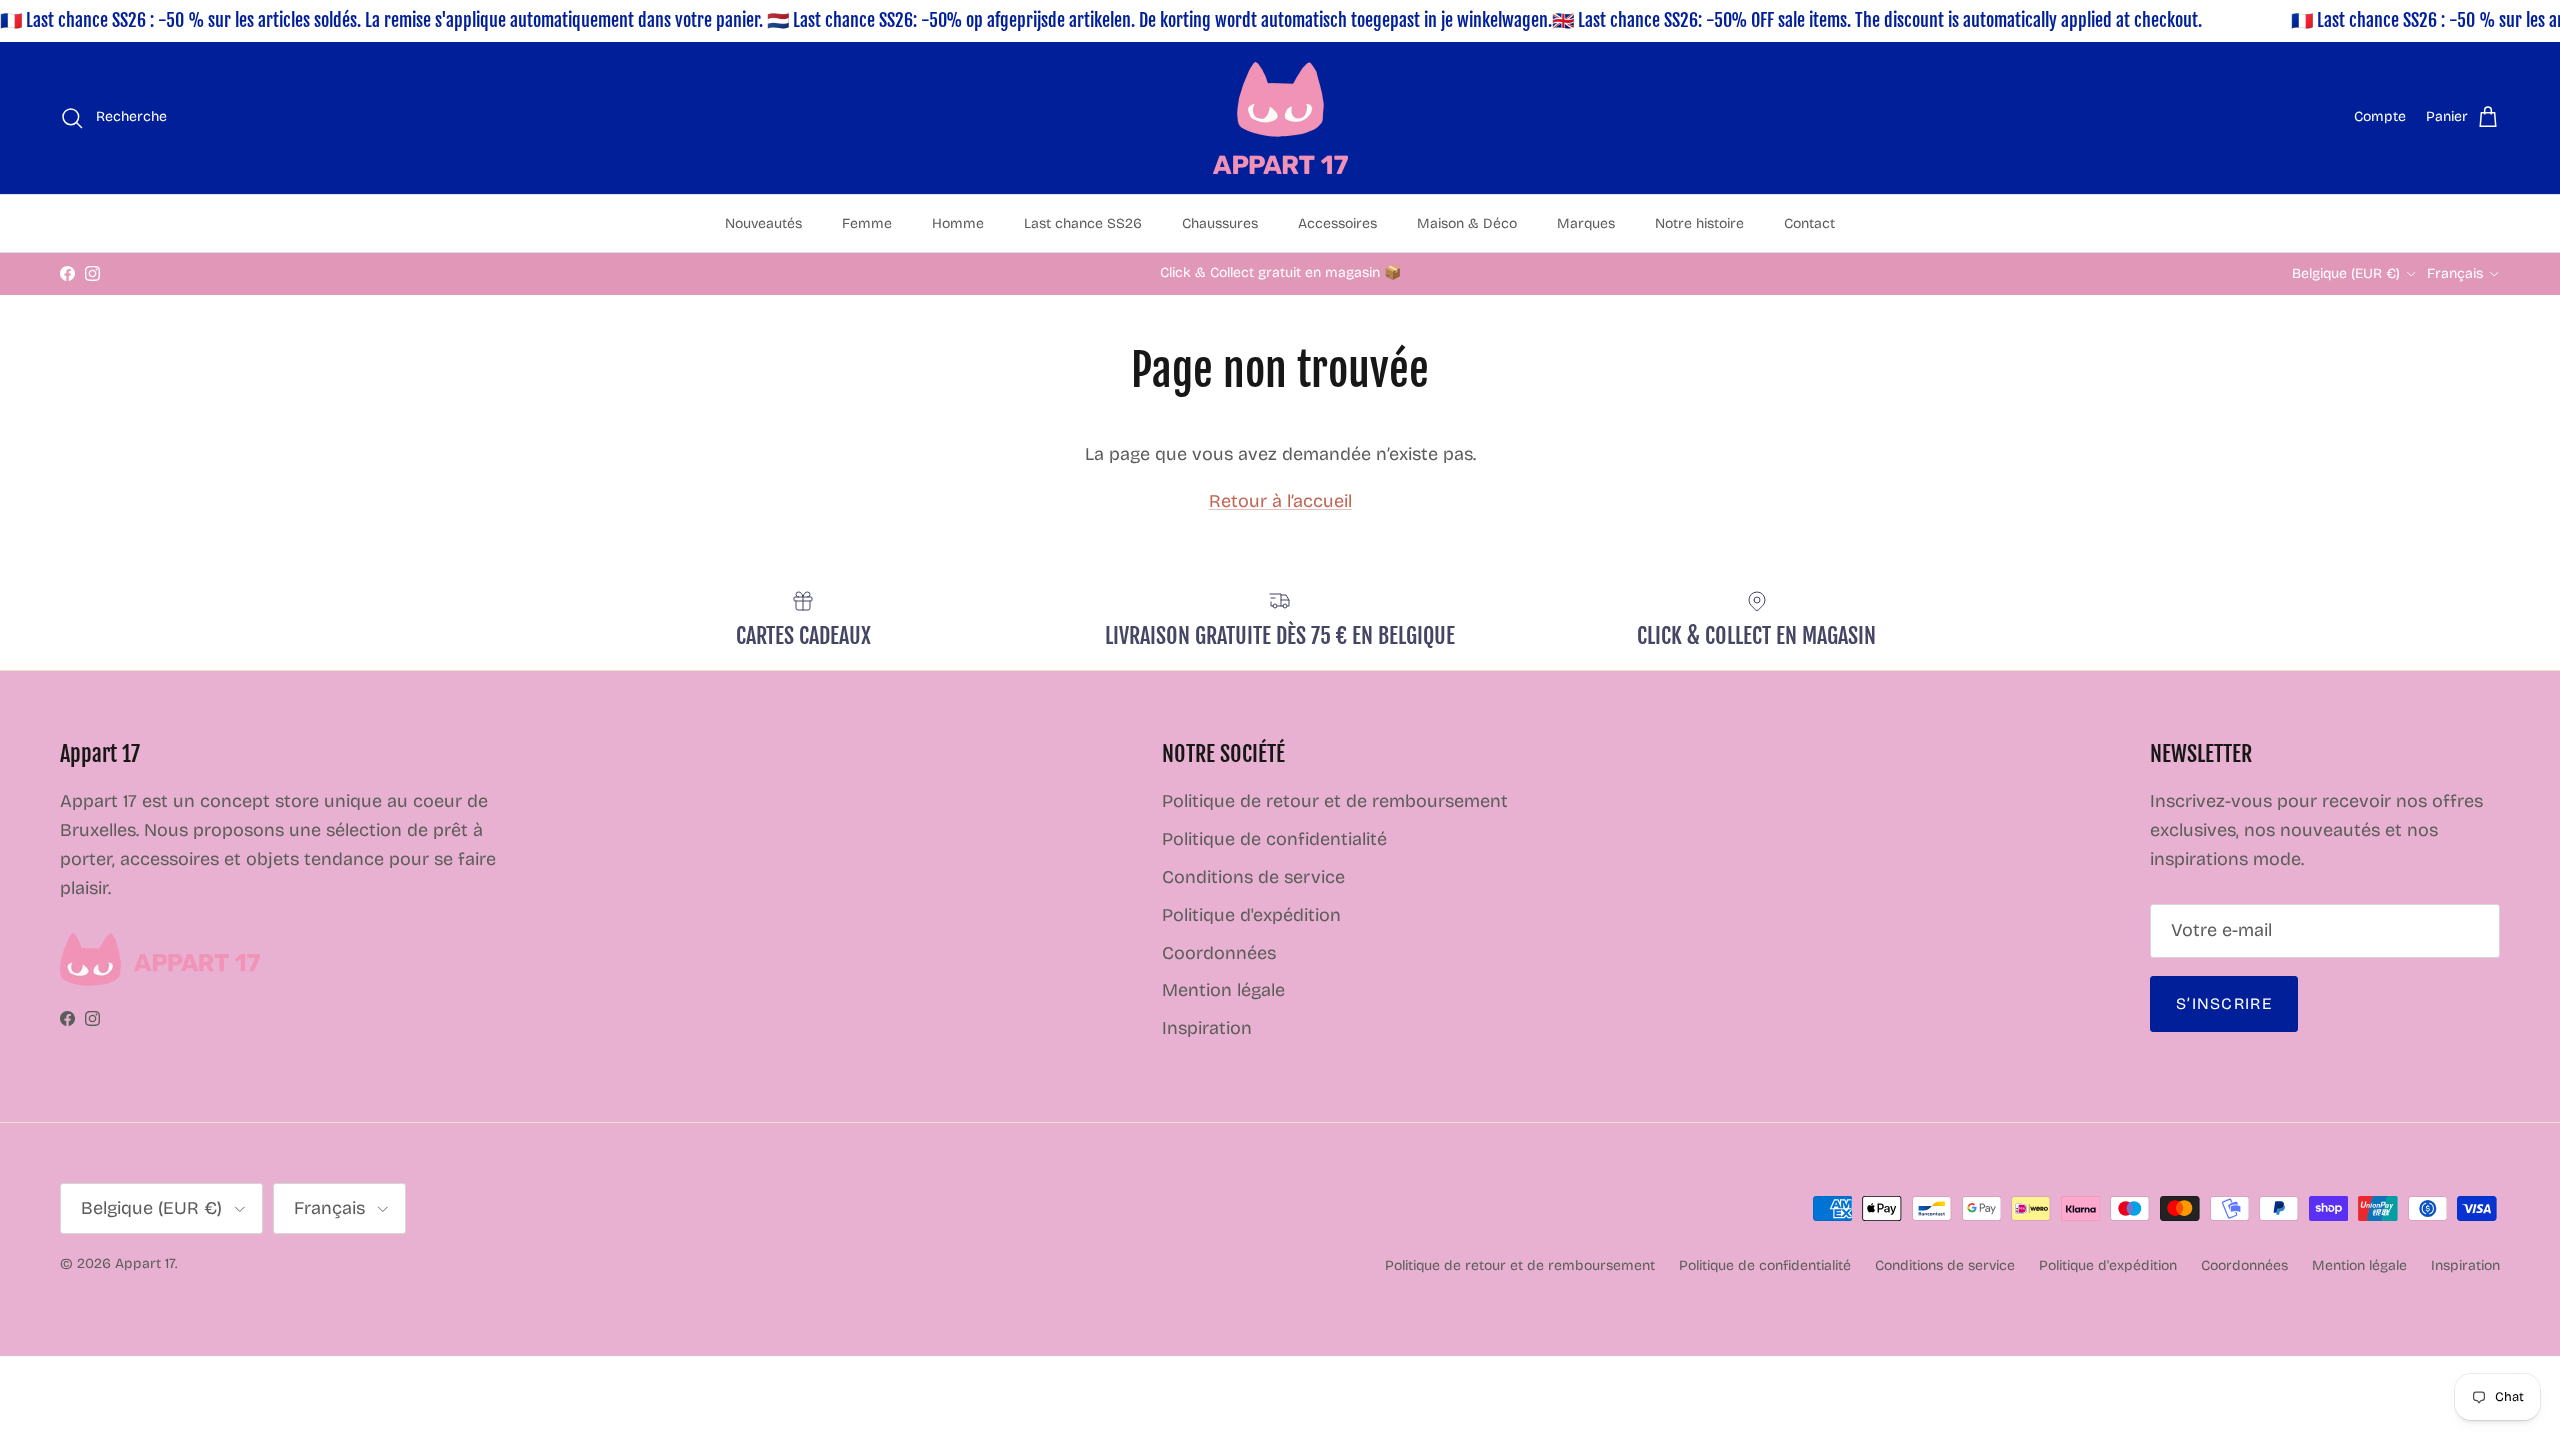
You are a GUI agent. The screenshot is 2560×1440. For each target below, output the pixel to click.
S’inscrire (2224, 1003)
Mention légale (1223, 990)
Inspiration (1207, 1028)
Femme (867, 223)
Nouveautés (763, 223)
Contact (1809, 223)
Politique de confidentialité (1274, 839)
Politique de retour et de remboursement (1335, 801)
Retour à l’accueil (1280, 501)
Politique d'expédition (1251, 915)
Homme (958, 223)
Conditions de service (1253, 877)
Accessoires (1337, 223)
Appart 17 (145, 1263)
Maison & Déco (1467, 223)
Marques (1586, 223)
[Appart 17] (1280, 118)
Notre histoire (1699, 223)
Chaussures (1220, 223)
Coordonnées (1219, 953)
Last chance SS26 (1083, 223)
